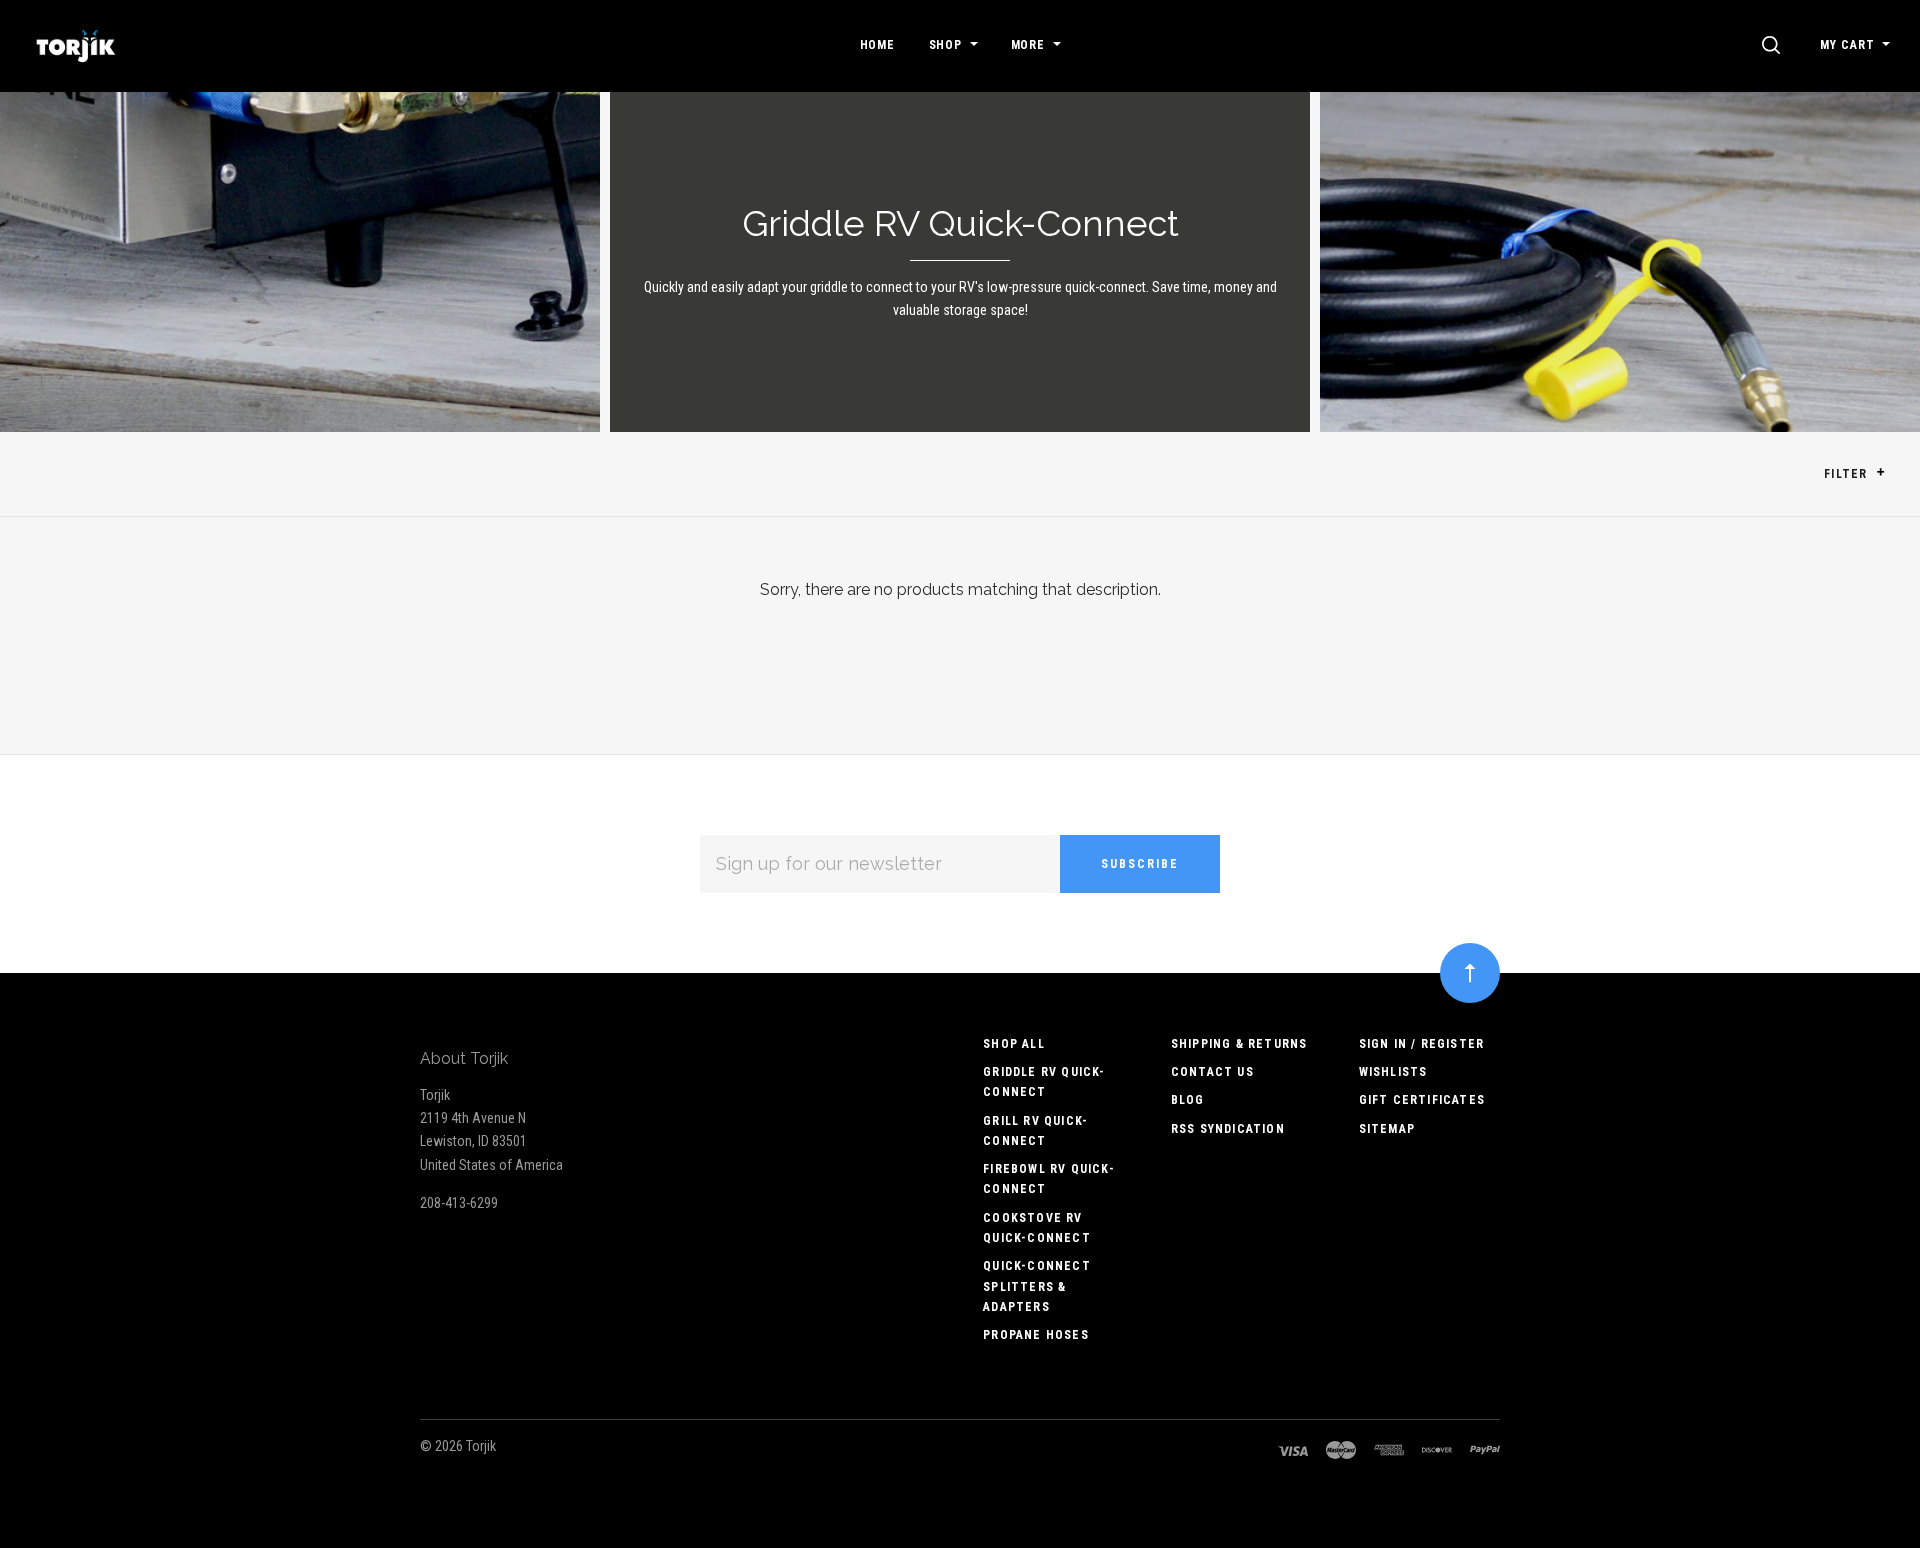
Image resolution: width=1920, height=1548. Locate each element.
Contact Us (1212, 1072)
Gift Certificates (1422, 1100)
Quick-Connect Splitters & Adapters (1037, 1286)
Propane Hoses (1036, 1335)
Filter (1847, 474)
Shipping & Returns (1239, 1044)
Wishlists (1393, 1072)
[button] (1880, 472)
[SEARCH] (1774, 45)
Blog (1188, 1100)
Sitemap (1387, 1129)
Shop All (1014, 1044)
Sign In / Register (1422, 1044)
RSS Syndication (1228, 1129)
